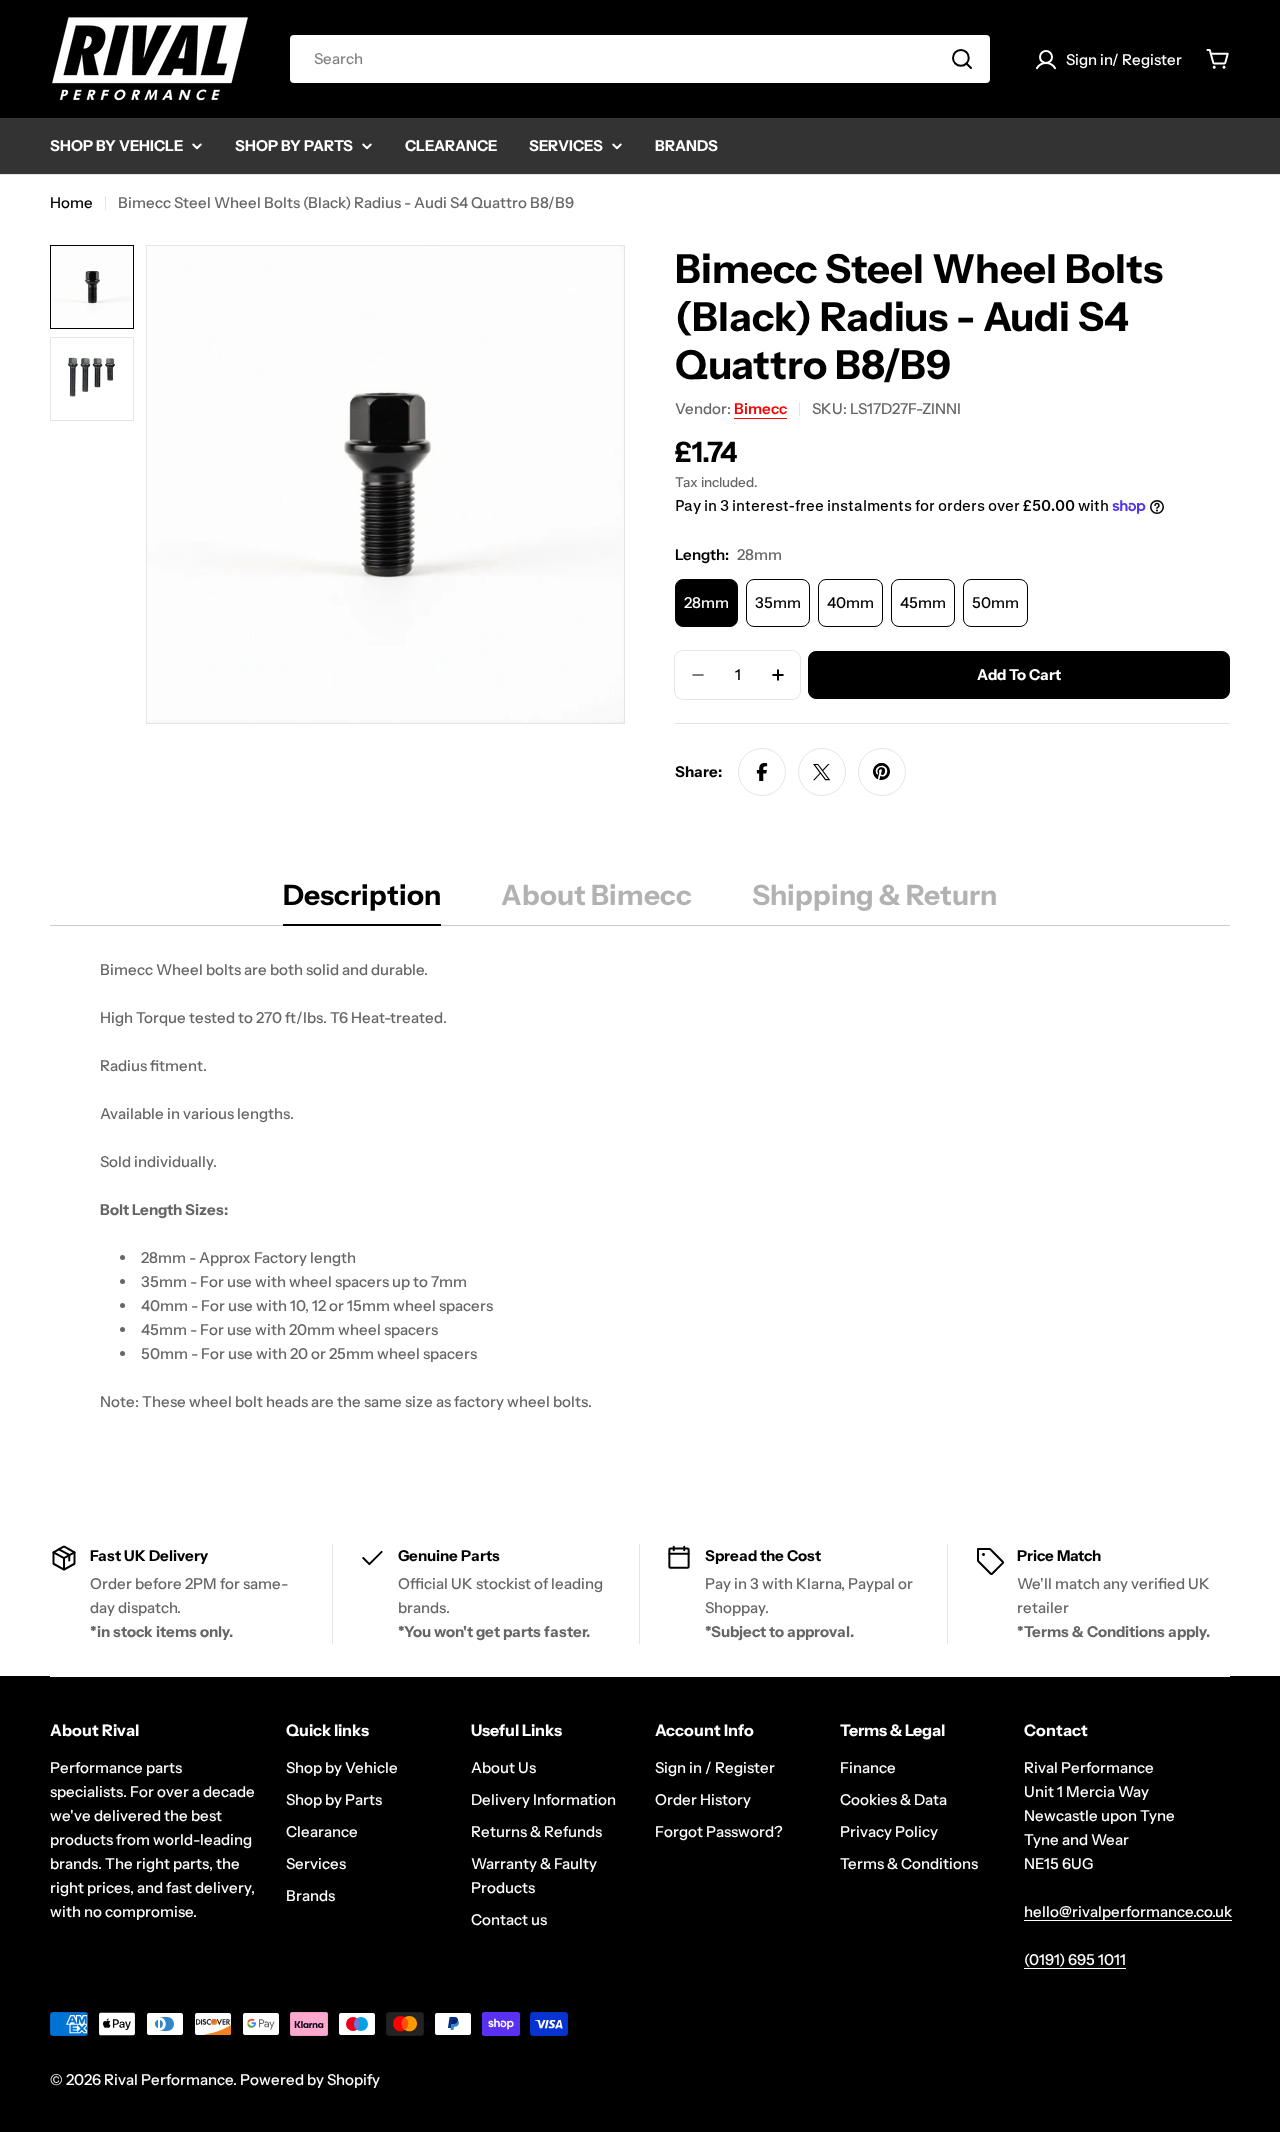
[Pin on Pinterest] (882, 772)
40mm (850, 602)
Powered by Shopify (310, 2079)
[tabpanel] (640, 1210)
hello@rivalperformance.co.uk (1128, 1911)
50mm (995, 602)
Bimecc (760, 408)
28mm (706, 602)
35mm (778, 602)
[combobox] (640, 59)
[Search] (962, 59)
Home (71, 202)
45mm (923, 602)
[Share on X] (822, 772)
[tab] (362, 901)
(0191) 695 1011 (1075, 1959)
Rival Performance (168, 2079)
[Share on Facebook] (762, 772)
